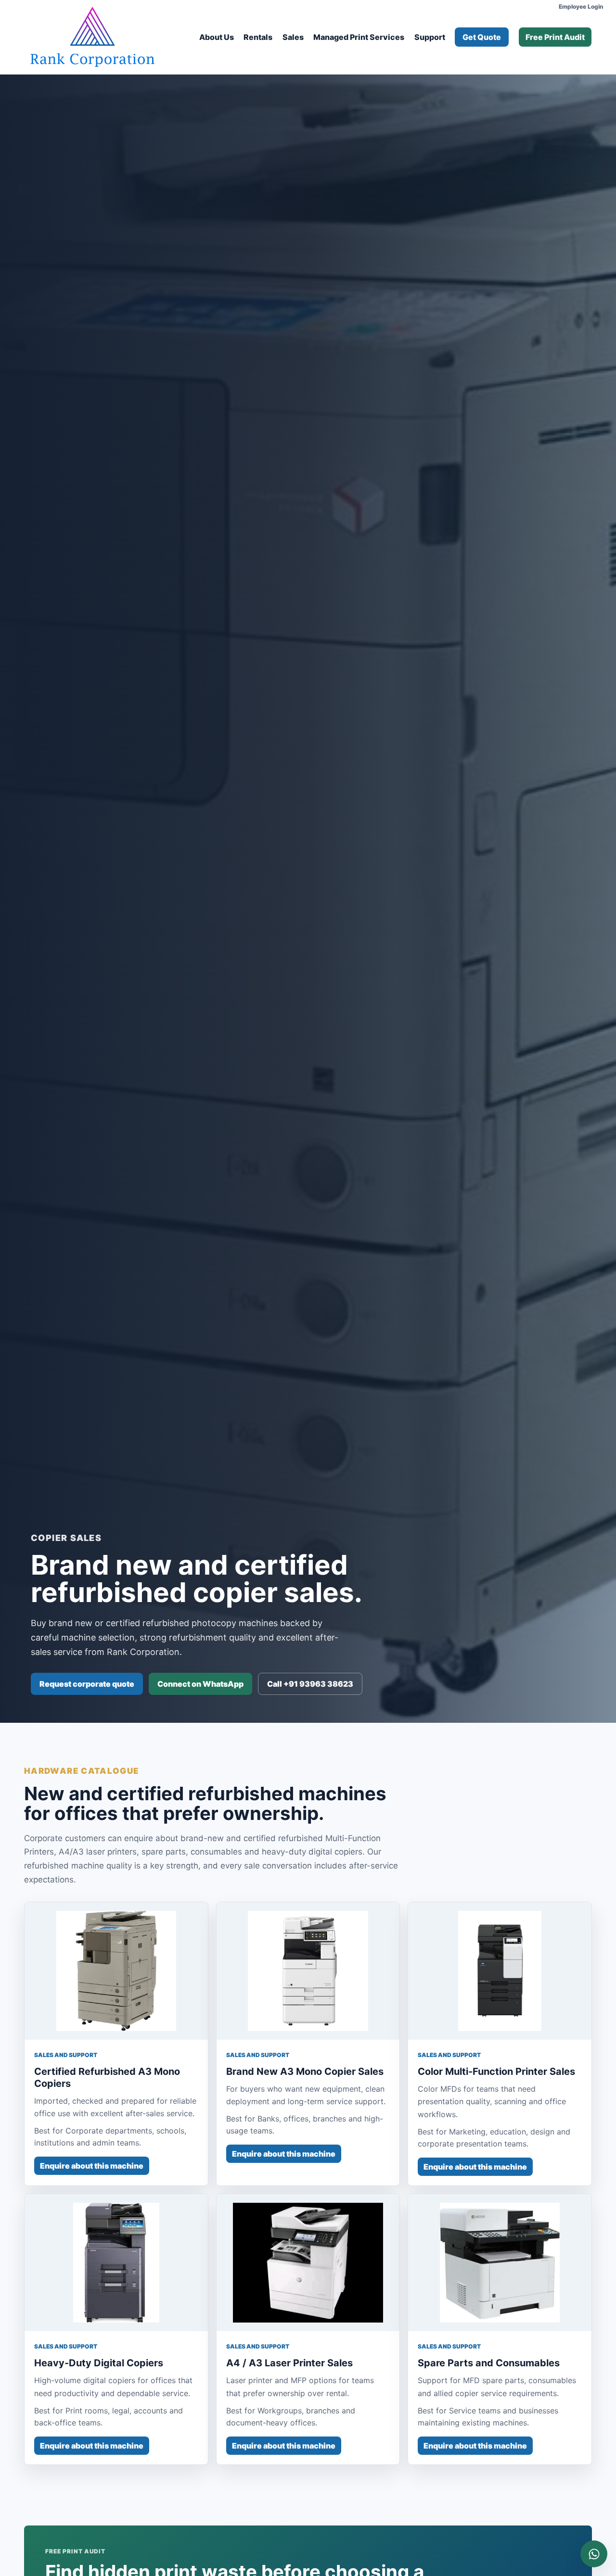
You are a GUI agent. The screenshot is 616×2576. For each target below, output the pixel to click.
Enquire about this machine (92, 2166)
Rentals (258, 37)
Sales (293, 37)
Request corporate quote (87, 1684)
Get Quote (482, 37)
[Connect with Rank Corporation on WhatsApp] (594, 2554)
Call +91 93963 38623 (310, 1684)
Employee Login (581, 6)
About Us (217, 37)
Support (430, 37)
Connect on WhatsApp (200, 1684)
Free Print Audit (555, 37)
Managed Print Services (359, 37)
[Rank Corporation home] (92, 37)
